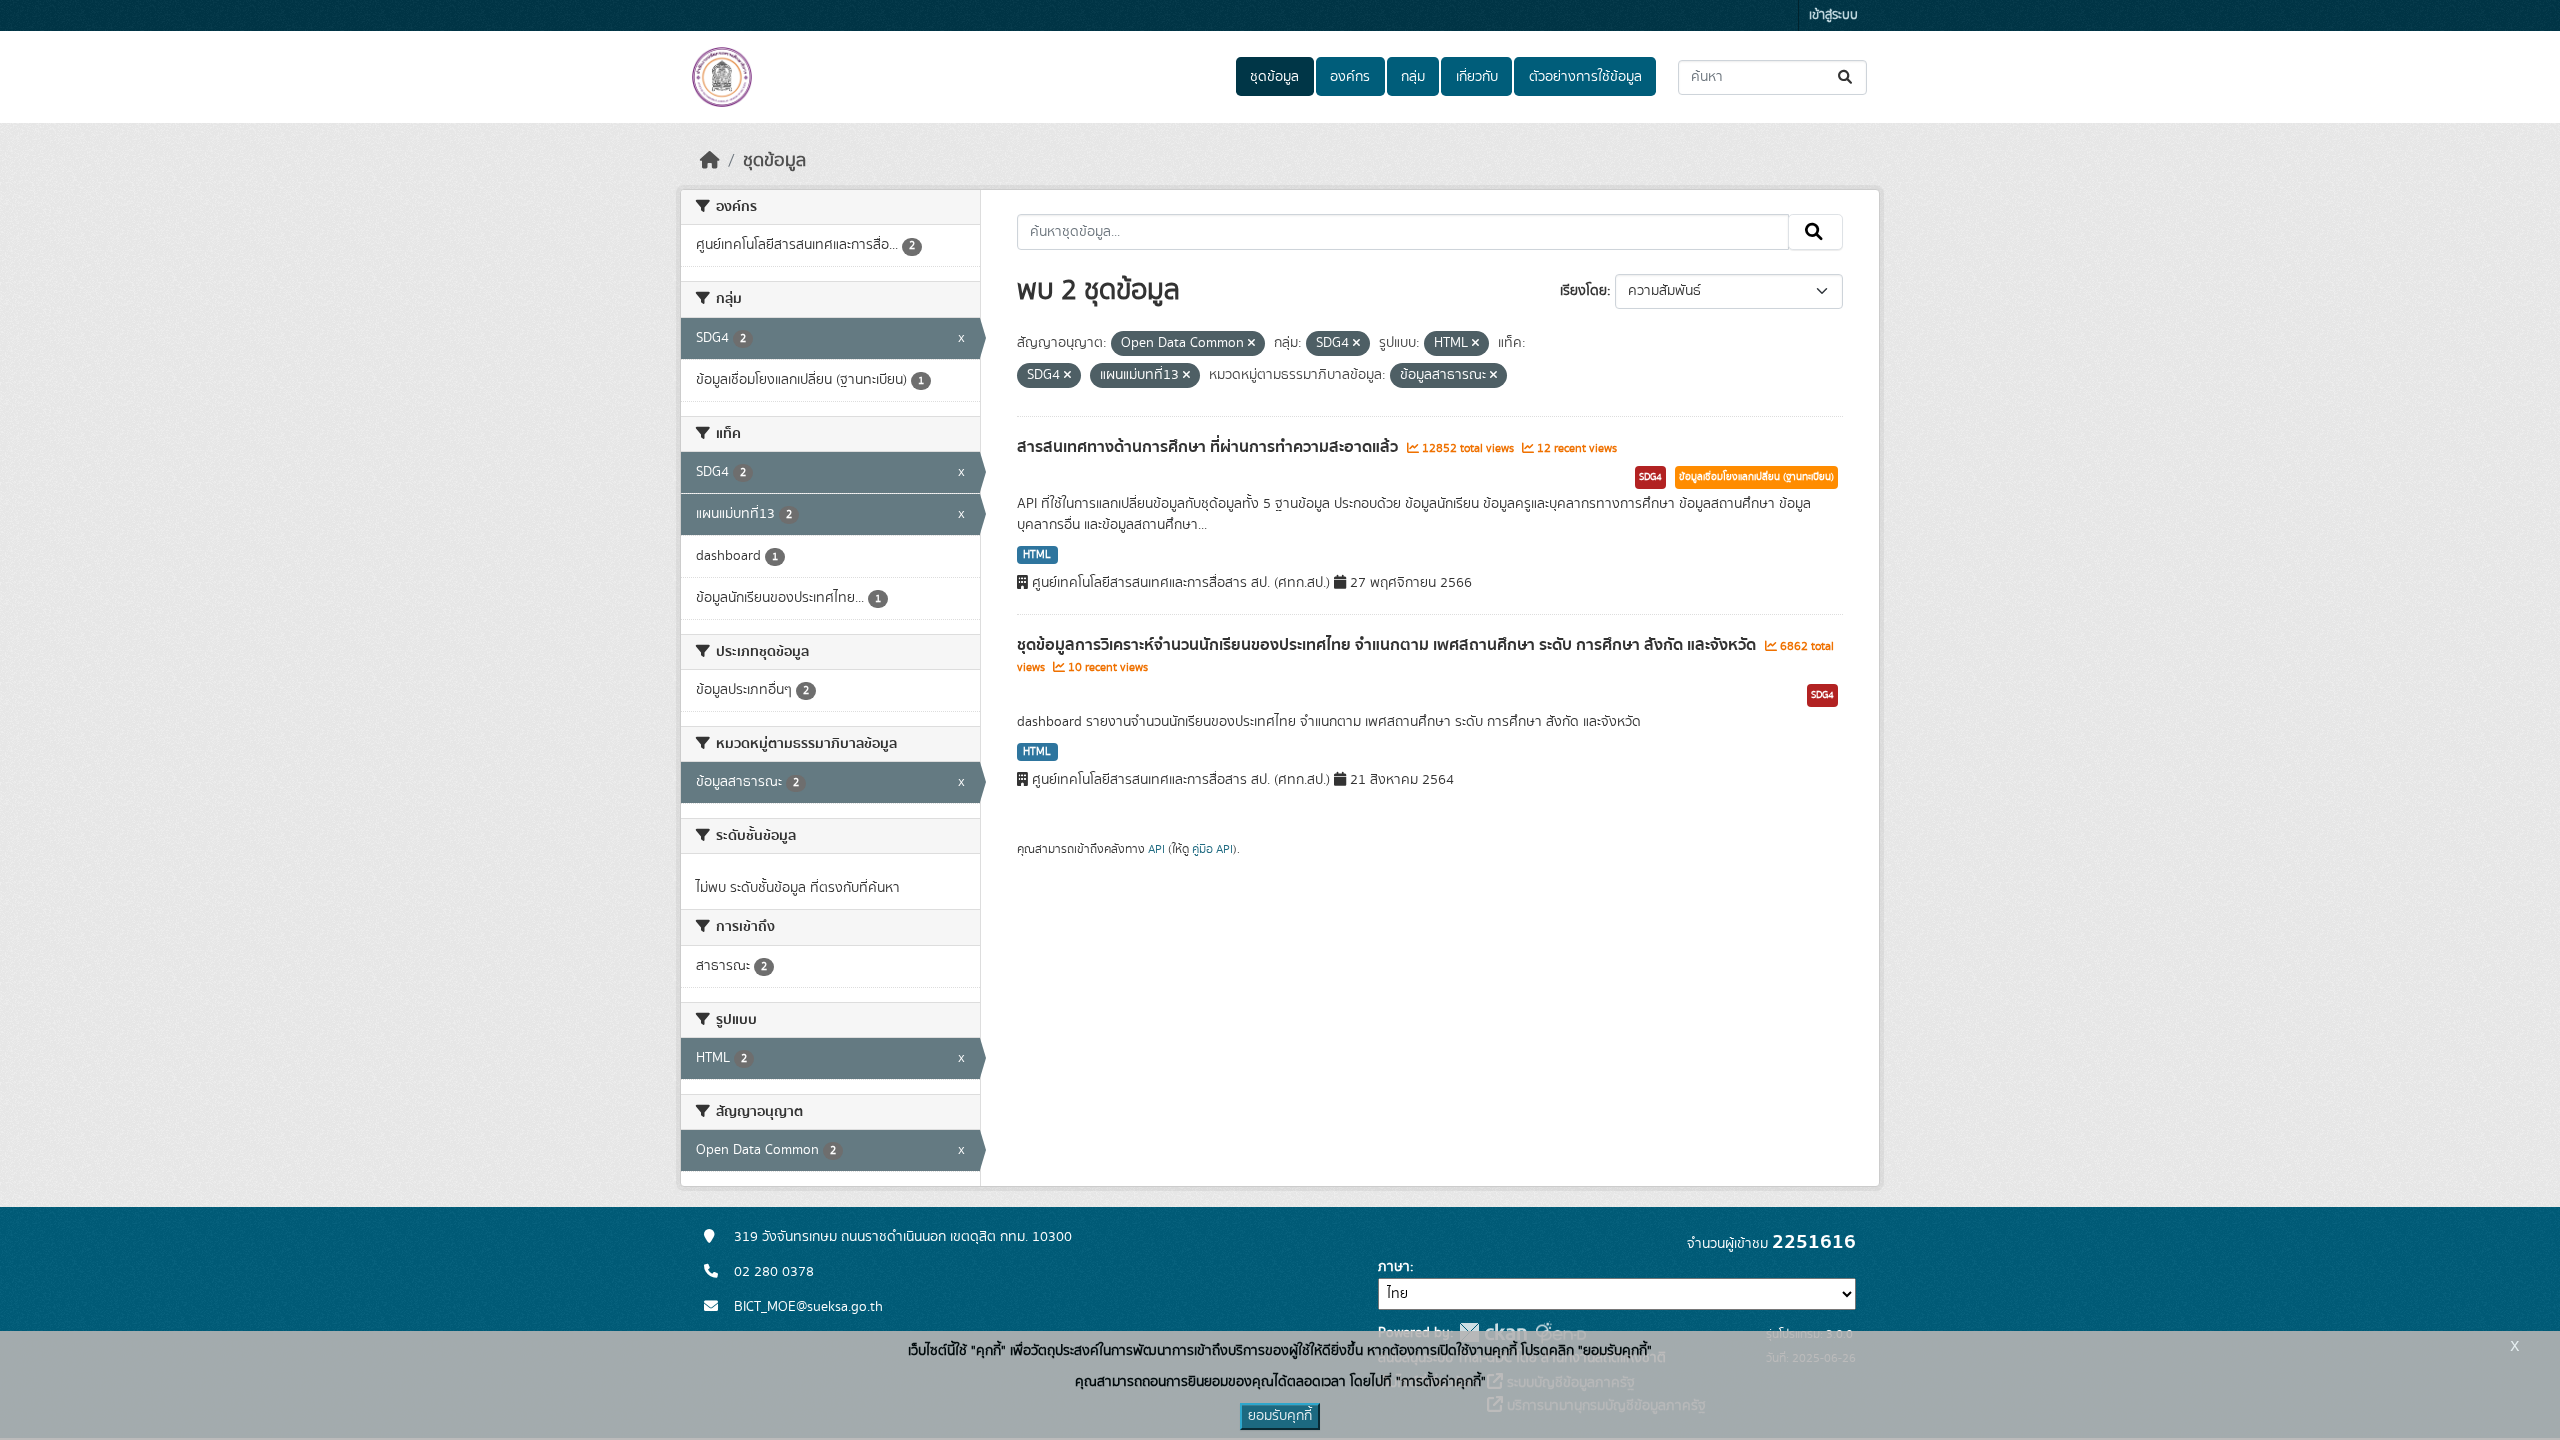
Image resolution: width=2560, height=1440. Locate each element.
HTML (1037, 555)
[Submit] (1846, 77)
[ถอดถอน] (1251, 344)
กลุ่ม (1413, 77)
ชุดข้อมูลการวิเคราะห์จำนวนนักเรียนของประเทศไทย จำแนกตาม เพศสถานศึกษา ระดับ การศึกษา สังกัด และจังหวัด (1388, 645)
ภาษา (1394, 1267)
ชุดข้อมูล (1274, 77)
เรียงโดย (1583, 291)
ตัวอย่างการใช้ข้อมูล (1585, 77)
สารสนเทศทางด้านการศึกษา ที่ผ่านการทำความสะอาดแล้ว (1209, 447)
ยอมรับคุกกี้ (1280, 1416)
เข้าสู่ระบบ (1833, 15)
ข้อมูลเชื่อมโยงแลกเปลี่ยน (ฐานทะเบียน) (1756, 477)
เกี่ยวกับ (1477, 77)
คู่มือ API (1212, 849)
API (1156, 849)
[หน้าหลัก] (710, 161)
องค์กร (1350, 77)
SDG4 (1650, 477)
